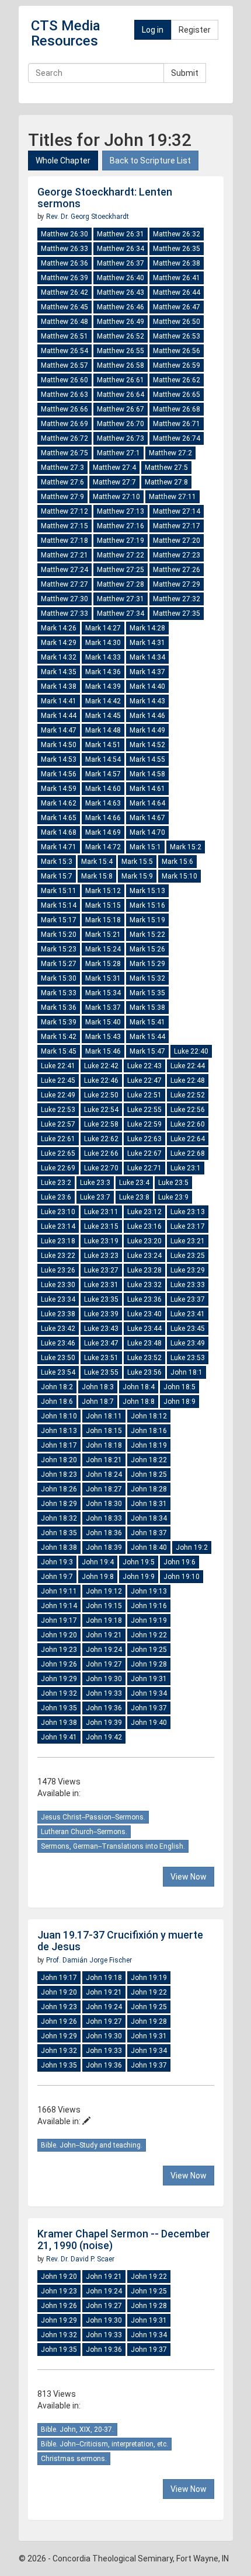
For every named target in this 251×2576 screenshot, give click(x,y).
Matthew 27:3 (62, 468)
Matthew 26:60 (65, 380)
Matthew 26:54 (65, 351)
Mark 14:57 (103, 774)
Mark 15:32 (147, 978)
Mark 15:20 (59, 935)
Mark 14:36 (103, 672)
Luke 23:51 (101, 1358)
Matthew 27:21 (65, 555)
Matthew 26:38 (177, 263)
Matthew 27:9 (62, 497)
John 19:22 (149, 1635)
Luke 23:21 (188, 1241)
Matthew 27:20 (177, 541)
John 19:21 (104, 1635)
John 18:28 (149, 1489)
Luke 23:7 (95, 1197)
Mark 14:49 (147, 730)
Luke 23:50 (58, 1358)
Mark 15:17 (59, 920)
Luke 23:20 (144, 1241)
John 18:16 (149, 1431)
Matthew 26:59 (177, 365)
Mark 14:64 (147, 803)
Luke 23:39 (101, 1314)
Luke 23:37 (188, 1299)
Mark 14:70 (147, 832)
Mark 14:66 (103, 818)
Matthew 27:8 (166, 482)
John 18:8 (139, 1402)
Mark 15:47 (147, 1051)
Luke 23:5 (173, 1183)
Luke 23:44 (144, 1329)
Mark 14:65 (59, 818)
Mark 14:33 (103, 657)
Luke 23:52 (144, 1358)
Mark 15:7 (57, 876)
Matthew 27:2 (170, 453)
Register (195, 30)
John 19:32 (59, 1693)
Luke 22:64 (188, 1139)
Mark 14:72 (103, 847)
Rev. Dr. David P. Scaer (80, 2259)
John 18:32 (59, 1518)
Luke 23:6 (56, 1197)
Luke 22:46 (101, 1080)
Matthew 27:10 (116, 497)
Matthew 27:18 (65, 541)
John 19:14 (59, 1606)
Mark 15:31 (103, 978)
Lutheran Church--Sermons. (84, 1832)
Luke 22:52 (188, 1095)
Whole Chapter (63, 161)
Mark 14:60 (103, 789)
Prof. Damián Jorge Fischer (89, 1960)
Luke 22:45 (58, 1080)
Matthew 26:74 (177, 438)
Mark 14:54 (103, 759)
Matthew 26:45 (65, 307)
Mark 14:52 (147, 745)
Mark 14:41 (59, 701)
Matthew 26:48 (65, 322)
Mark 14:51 (103, 745)
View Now (189, 1877)
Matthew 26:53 (177, 336)
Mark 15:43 (103, 1037)
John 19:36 (104, 1708)
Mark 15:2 (186, 847)
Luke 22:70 (101, 1168)
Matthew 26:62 (177, 380)
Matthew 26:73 (121, 438)
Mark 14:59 (59, 789)
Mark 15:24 (103, 949)
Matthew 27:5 (166, 468)
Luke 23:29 (188, 1270)
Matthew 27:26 (177, 570)
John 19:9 (139, 1577)
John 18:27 (104, 1489)
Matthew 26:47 (177, 307)
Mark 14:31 (147, 643)
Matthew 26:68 (177, 409)
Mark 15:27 (59, 964)
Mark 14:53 (59, 759)
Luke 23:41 (188, 1314)
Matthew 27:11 (172, 497)
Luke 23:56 (144, 1372)
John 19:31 (149, 1679)
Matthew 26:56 (177, 351)
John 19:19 (149, 1620)
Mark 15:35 (147, 993)
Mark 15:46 (103, 1051)
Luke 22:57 (58, 1124)
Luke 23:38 (58, 1314)
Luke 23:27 (101, 1270)
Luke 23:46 (58, 1343)
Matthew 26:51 (65, 336)
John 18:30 (104, 1504)
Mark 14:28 (147, 628)
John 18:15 (104, 1431)
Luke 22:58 (101, 1124)
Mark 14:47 (59, 730)
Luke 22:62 (101, 1139)
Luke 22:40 (191, 1051)
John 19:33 (104, 1693)
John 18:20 (59, 1460)
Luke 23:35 (101, 1299)
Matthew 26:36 (65, 263)
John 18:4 (139, 1387)
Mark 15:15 (103, 905)
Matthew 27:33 (65, 614)
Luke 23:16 (144, 1226)
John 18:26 (59, 1489)
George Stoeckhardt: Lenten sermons (105, 198)
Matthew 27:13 (121, 511)
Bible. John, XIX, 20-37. (77, 2429)
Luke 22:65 (58, 1153)
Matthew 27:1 (118, 453)
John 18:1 (186, 1372)
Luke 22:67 (144, 1153)
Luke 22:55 (144, 1110)
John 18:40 (149, 1547)
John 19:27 (104, 1664)
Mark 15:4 (97, 862)
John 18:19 (149, 1445)
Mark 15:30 (59, 978)
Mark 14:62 (59, 803)
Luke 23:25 (188, 1256)
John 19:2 (192, 1547)
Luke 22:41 (58, 1066)
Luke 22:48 (188, 1080)
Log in (153, 30)
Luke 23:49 (188, 1343)
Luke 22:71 (144, 1168)
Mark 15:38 (147, 1008)
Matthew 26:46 (121, 307)
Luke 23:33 (188, 1285)
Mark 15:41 (147, 1022)
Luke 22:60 (188, 1124)
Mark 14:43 (147, 701)
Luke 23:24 (144, 1256)
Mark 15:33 (59, 993)
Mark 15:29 (147, 964)
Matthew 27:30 (65, 599)
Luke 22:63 (144, 1139)
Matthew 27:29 (177, 584)
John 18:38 (59, 1547)
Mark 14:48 (103, 730)
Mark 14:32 (59, 657)
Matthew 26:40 (121, 278)
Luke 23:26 (58, 1270)
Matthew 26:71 (177, 424)
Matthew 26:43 (121, 292)
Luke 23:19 (101, 1241)
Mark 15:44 (147, 1037)
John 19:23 (59, 1650)
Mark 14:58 (147, 774)
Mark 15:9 (137, 876)
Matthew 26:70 (121, 424)
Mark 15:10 (179, 876)
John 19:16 (149, 1606)
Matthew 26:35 (177, 249)
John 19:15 (104, 1606)
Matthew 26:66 (65, 409)
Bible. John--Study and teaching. (92, 2145)
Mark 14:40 (147, 686)
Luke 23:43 (101, 1329)
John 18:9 (179, 1402)
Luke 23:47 (101, 1343)
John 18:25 (149, 1475)
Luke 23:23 (101, 1256)
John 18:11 (104, 1416)
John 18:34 (149, 1518)
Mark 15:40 (103, 1022)
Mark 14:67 (147, 818)
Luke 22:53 (58, 1110)
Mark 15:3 (57, 862)
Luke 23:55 (101, 1372)
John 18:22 (149, 1460)
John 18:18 (104, 1445)
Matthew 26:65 (177, 395)
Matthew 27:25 (121, 570)
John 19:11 (59, 1591)
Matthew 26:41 (177, 278)
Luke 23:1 (186, 1168)
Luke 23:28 (144, 1270)
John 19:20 (59, 1635)
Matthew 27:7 (114, 482)
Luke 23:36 (144, 1299)
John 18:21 (104, 1460)
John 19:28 (149, 1664)
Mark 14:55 (147, 759)
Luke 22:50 (101, 1095)
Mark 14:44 (59, 716)
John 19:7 (57, 1577)
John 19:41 (59, 1737)
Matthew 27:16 (121, 526)
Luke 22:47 (144, 1080)
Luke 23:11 (101, 1212)
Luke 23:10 (58, 1212)
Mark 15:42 (59, 1037)
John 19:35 (59, 1708)
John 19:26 (59, 1664)
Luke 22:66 (101, 1153)
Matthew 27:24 (65, 570)
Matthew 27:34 (121, 614)
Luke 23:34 (58, 1299)
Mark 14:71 (59, 847)
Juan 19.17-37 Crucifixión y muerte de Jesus (120, 1941)
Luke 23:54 (58, 1372)
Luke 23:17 (188, 1226)
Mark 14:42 (103, 701)
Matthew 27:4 (114, 468)
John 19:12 (104, 1591)
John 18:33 (104, 1518)
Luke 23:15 (101, 1226)
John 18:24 (104, 1475)
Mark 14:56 (59, 774)
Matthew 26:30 (65, 234)
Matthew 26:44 (177, 292)
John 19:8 (98, 1577)
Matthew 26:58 (121, 365)
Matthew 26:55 (121, 351)
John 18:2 (57, 1387)
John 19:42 (104, 1737)
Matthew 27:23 (177, 555)
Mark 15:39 (59, 1022)
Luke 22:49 (58, 1095)
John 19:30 (104, 1679)
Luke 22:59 (144, 1124)
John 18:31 (149, 1504)
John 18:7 (98, 1402)
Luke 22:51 (144, 1095)
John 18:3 (98, 1387)
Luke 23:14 (58, 1226)
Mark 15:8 (97, 876)
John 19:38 (59, 1723)
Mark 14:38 (59, 686)
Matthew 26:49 (121, 322)
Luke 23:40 (144, 1314)
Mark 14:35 (59, 672)
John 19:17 (59, 1620)
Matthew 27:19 (121, 541)
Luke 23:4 (134, 1183)
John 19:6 (179, 1562)
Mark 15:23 (59, 949)
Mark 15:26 (147, 949)
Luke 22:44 (188, 1066)
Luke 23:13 (188, 1212)
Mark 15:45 (59, 1051)
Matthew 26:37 (121, 263)
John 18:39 (104, 1547)
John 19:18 (104, 1620)
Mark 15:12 (103, 891)
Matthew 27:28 (121, 584)
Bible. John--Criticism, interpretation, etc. (104, 2444)
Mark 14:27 (103, 628)
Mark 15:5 (137, 862)
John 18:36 (104, 1533)
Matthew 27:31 (121, 599)
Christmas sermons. (74, 2459)
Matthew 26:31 (121, 234)
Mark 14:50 (59, 745)
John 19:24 (104, 1650)
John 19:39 (104, 1723)
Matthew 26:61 (121, 380)
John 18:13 (59, 1431)
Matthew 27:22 (121, 555)
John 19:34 (149, 1693)
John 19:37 (149, 1708)
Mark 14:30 (103, 643)
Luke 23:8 (134, 1197)
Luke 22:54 (101, 1110)
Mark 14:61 (147, 789)
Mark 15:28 (103, 964)
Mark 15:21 (103, 935)
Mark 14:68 (59, 832)
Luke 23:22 (58, 1256)
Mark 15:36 (59, 1008)
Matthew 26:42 (65, 292)
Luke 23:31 (101, 1285)
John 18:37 (149, 1533)
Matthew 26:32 (177, 234)
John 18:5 (179, 1387)
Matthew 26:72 (65, 438)
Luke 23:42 (58, 1329)
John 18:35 (59, 1533)
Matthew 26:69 (65, 424)
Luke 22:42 (101, 1066)
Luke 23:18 (58, 1241)
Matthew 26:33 (65, 249)
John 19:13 (149, 1591)
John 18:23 (59, 1475)
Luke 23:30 (58, 1285)
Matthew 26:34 (121, 249)
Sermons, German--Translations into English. (113, 1846)
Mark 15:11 (59, 891)
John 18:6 (57, 1402)
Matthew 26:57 (65, 365)
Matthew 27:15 (65, 526)
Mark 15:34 (103, 993)
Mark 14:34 (147, 657)
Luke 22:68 (188, 1153)
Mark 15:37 (103, 1008)
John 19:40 (149, 1723)
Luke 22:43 (144, 1066)
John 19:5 (139, 1562)
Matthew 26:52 (121, 336)
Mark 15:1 (145, 847)
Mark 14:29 (59, 643)
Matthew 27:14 (177, 511)
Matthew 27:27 (65, 584)
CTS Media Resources (66, 33)
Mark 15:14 (59, 905)
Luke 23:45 (188, 1329)
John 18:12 (149, 1416)
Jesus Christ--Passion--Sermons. (93, 1817)
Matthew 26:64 (121, 395)
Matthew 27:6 (62, 482)
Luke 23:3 (95, 1183)
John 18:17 (59, 1445)
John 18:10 (59, 1416)
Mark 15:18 (103, 920)
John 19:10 (182, 1577)
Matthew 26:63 (65, 395)
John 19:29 (59, 1679)
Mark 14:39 (103, 686)
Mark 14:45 (103, 716)
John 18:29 (59, 1504)
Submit (185, 73)
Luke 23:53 (188, 1358)
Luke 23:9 (173, 1197)
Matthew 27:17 (177, 526)
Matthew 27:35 (177, 614)
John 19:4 (98, 1562)
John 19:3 (57, 1562)
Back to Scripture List (150, 161)
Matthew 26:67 (121, 409)
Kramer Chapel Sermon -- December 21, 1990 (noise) (124, 2239)
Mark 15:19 (147, 920)
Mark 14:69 (103, 832)
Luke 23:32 (144, 1285)
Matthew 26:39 (65, 278)
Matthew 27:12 (65, 511)
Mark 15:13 (147, 891)
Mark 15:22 (147, 935)
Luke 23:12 (144, 1212)
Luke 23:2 (56, 1183)
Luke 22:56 (188, 1110)
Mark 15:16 (147, 905)
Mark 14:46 (147, 716)
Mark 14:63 (103, 803)
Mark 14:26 (59, 628)
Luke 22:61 (58, 1139)
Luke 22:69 (58, 1168)
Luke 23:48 (144, 1343)
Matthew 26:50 (177, 322)
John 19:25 (149, 1650)
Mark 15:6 (177, 862)
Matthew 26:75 (65, 453)
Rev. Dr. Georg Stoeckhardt (88, 217)
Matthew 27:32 (177, 599)
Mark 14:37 (147, 672)
